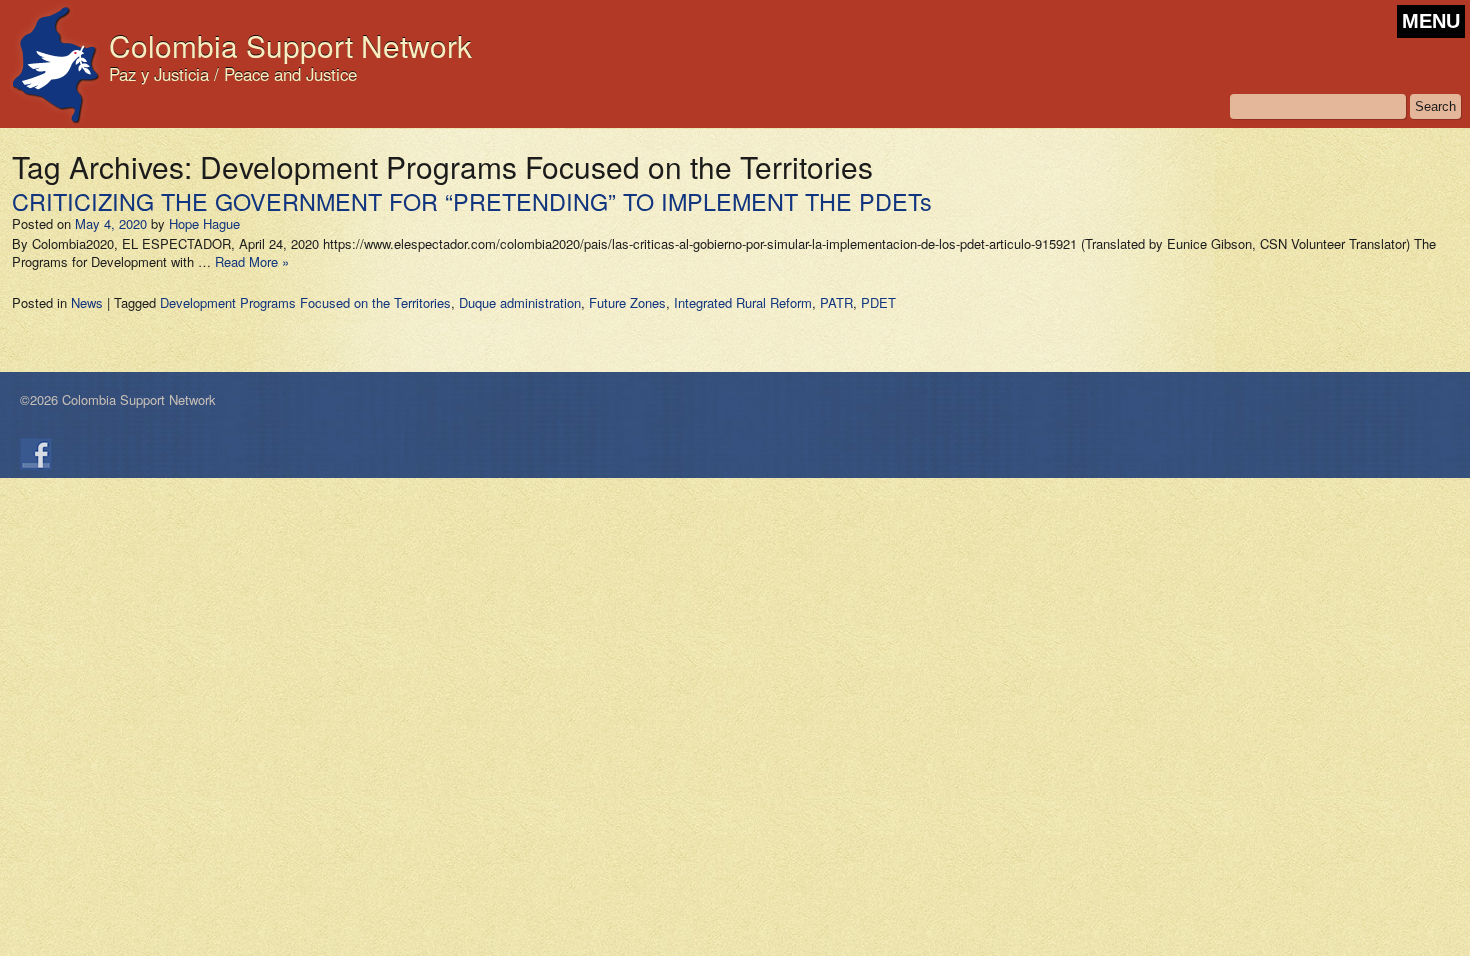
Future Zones (627, 302)
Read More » (252, 261)
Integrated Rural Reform (743, 302)
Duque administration (520, 302)
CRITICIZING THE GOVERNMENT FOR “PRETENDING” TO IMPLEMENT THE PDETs (472, 201)
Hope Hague (204, 223)
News (87, 302)
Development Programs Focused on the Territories (305, 302)
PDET (878, 302)
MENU (1431, 21)
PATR (836, 302)
